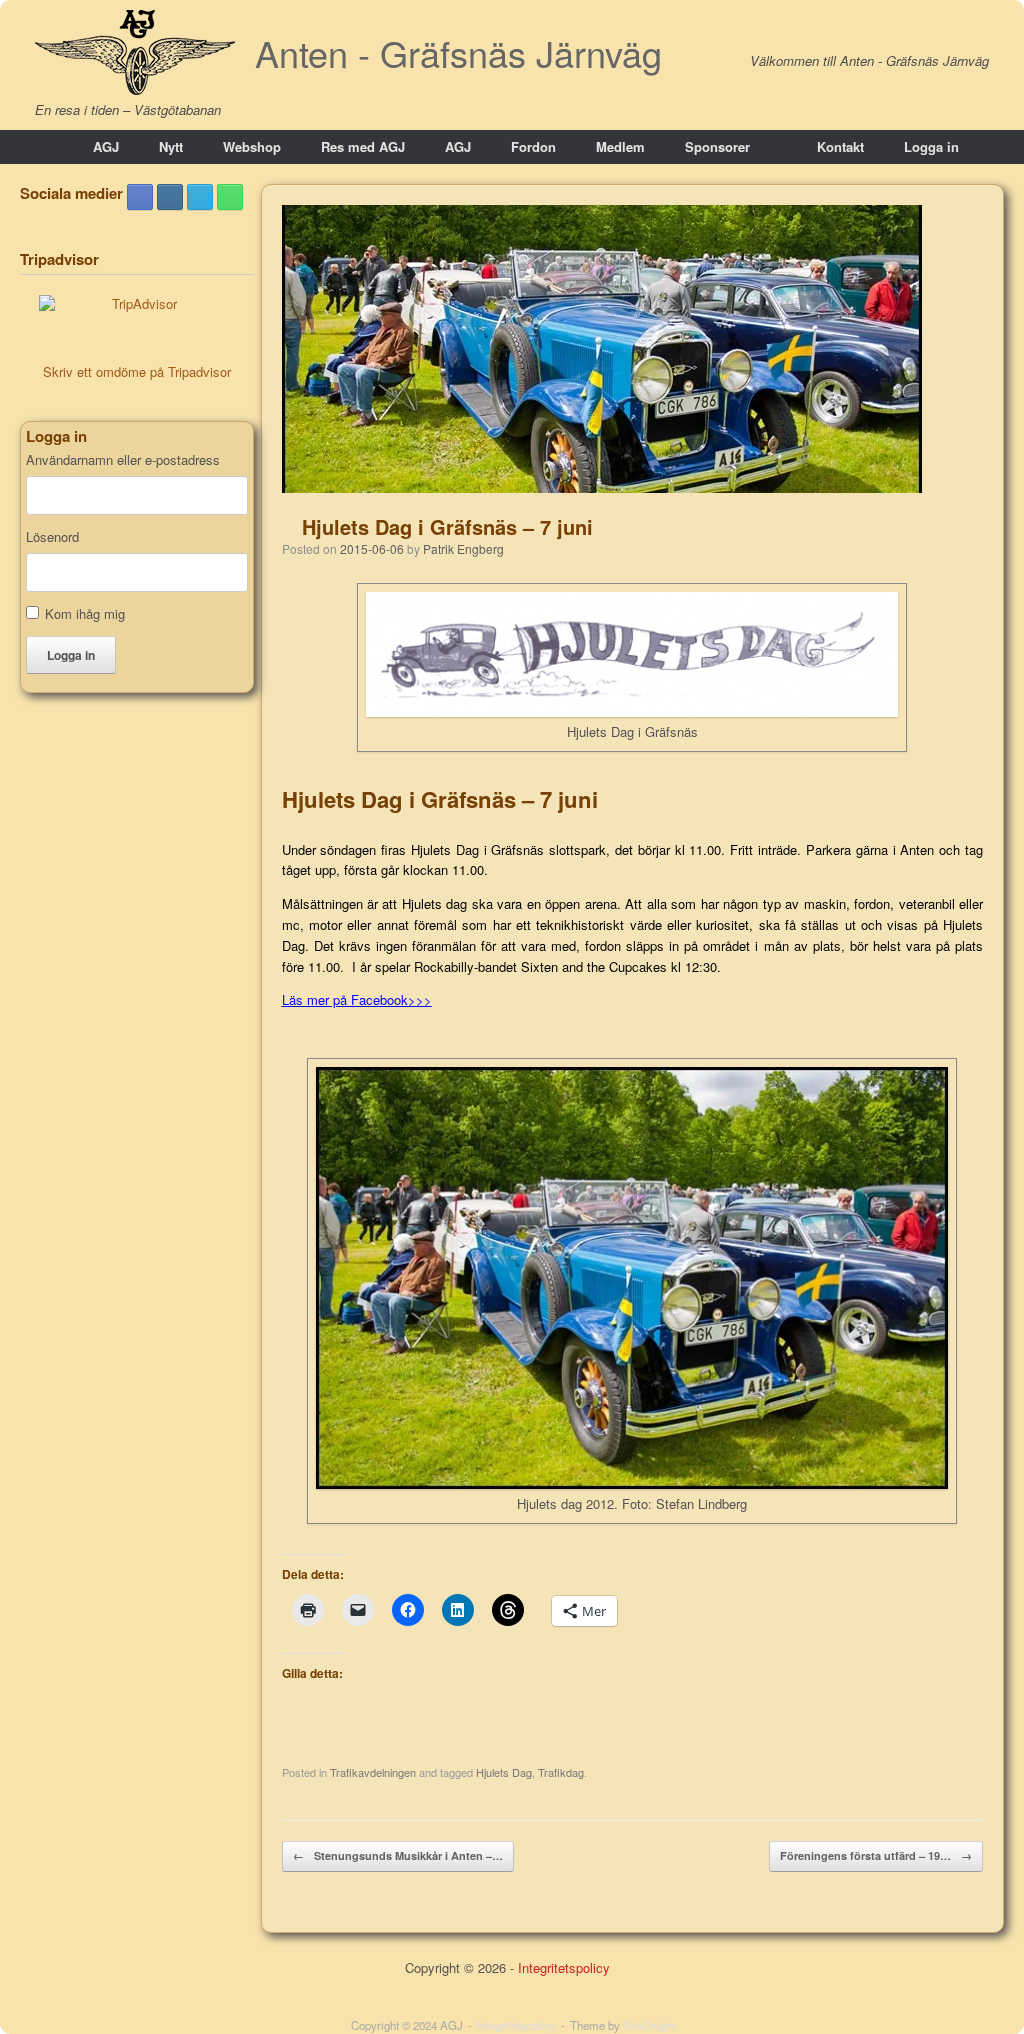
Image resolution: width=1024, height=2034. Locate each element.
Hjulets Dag (504, 1772)
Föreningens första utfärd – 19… (876, 1855)
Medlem (620, 146)
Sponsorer (717, 146)
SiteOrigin (648, 2025)
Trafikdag (561, 1772)
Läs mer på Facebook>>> (357, 999)
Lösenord (52, 537)
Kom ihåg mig (85, 613)
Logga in (931, 146)
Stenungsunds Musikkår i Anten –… (398, 1855)
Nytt (171, 146)
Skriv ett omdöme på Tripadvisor (137, 371)
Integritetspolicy (564, 1967)
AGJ (106, 146)
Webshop (252, 146)
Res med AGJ (363, 146)
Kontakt (840, 146)
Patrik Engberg (463, 548)
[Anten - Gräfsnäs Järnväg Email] (200, 197)
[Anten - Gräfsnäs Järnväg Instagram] (170, 197)
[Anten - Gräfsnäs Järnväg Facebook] (140, 197)
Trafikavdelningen (373, 1772)
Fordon (533, 146)
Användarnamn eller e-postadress (123, 460)
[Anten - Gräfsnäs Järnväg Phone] (230, 197)
